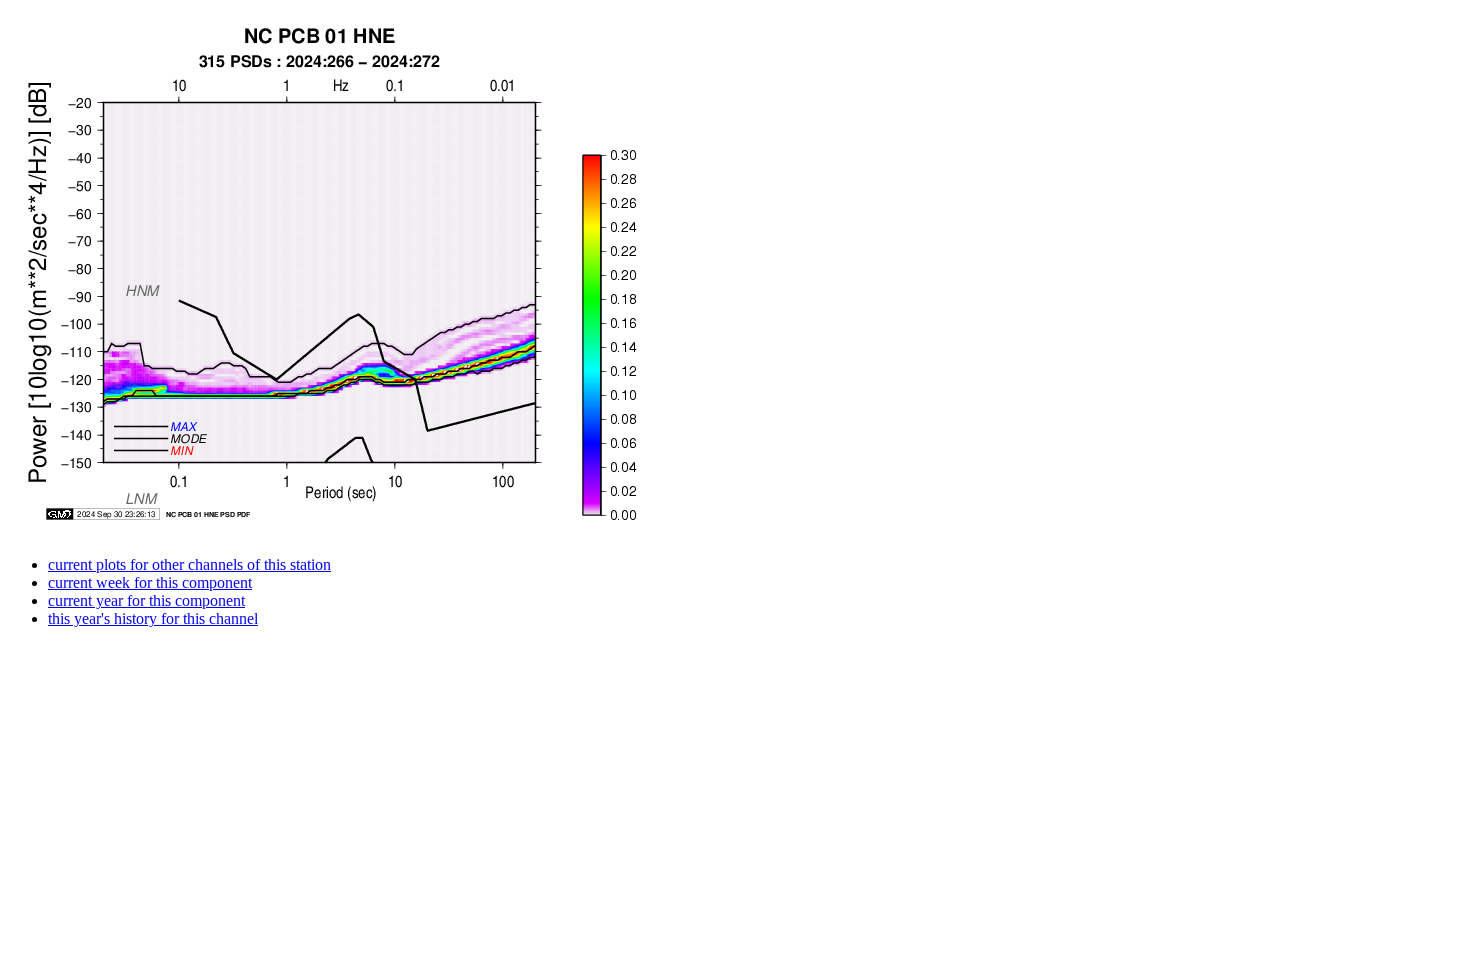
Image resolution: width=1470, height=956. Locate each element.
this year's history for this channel (153, 618)
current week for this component (150, 582)
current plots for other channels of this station (189, 564)
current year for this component (146, 600)
